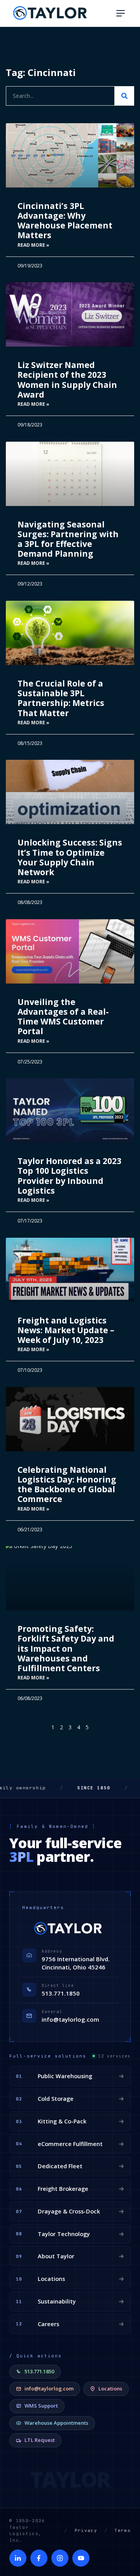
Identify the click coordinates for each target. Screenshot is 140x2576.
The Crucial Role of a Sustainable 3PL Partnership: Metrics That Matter (61, 698)
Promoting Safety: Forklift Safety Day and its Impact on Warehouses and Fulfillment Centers (66, 1648)
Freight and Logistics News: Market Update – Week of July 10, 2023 (66, 1330)
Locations (110, 2388)
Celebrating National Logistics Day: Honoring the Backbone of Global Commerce (67, 1484)
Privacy (86, 2530)
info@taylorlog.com (70, 2019)
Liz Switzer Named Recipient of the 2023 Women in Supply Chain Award (67, 380)
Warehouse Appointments (56, 2423)
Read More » (33, 245)
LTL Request (40, 2440)
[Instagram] (60, 2558)
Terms (122, 2530)
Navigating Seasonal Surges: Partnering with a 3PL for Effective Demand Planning (68, 539)
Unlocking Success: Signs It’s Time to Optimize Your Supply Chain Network (70, 857)
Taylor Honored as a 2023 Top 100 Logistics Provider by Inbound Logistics (69, 1176)
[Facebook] (39, 2558)
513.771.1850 (61, 1993)
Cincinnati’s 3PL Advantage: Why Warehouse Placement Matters (65, 221)
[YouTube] (81, 2558)
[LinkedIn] (18, 2558)
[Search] (124, 96)
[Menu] (121, 13)
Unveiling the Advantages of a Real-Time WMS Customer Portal (63, 1017)
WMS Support (41, 2406)
